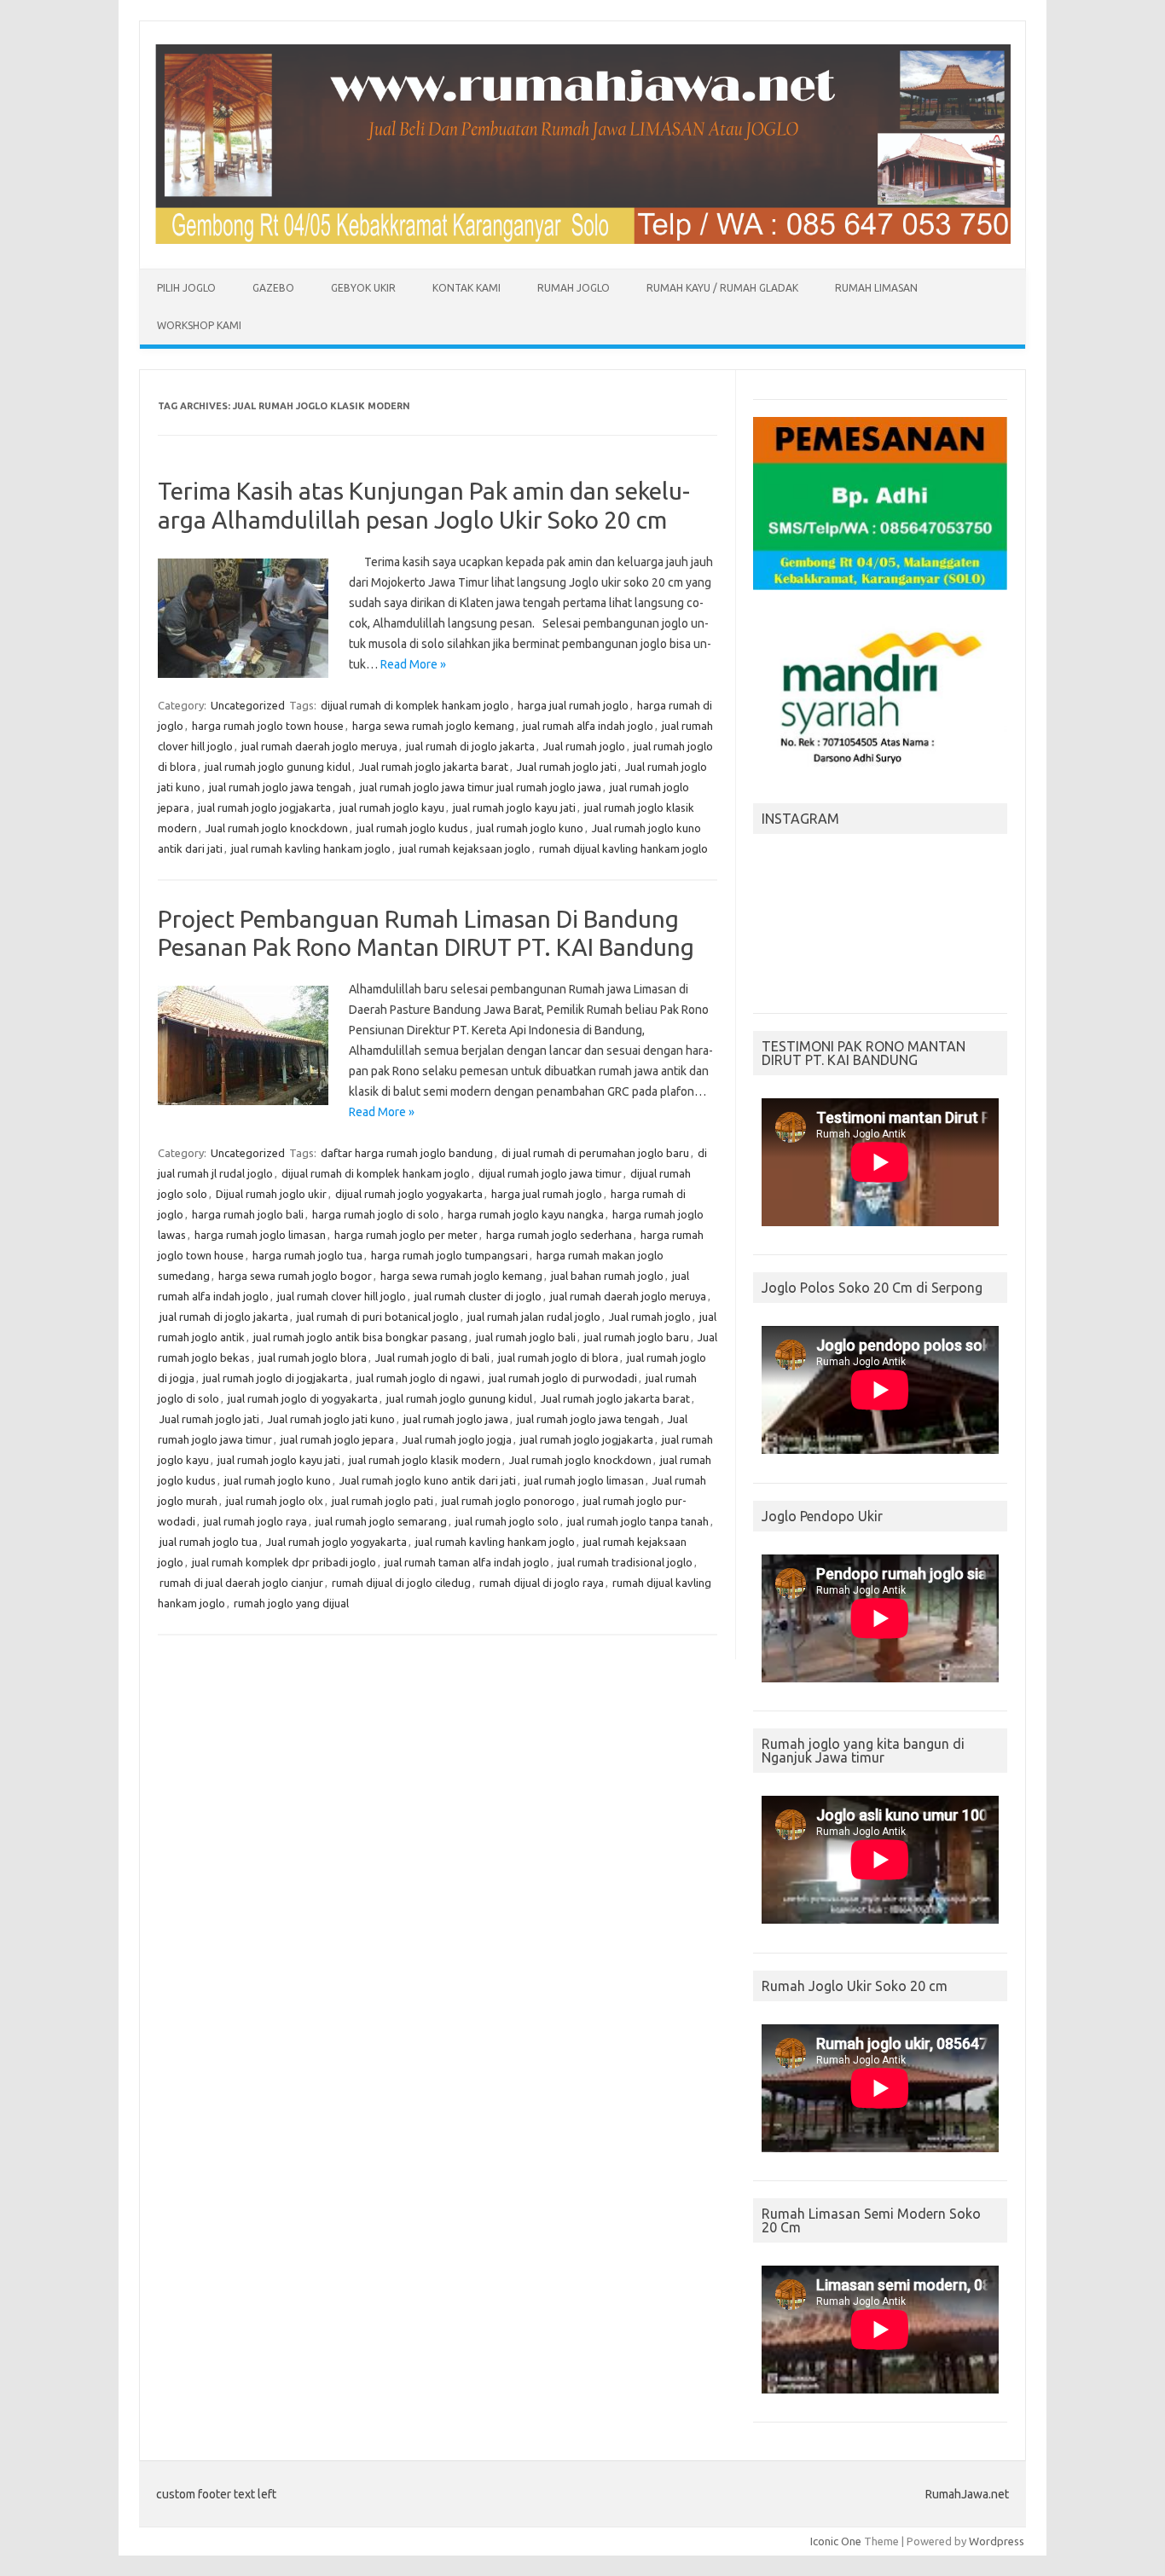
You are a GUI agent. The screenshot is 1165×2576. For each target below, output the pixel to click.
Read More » (413, 664)
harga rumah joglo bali (248, 1214)
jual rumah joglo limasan (584, 1480)
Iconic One (836, 2541)
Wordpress (997, 2541)
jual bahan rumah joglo (607, 1276)
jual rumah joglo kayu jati (514, 808)
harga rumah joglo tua (307, 1255)
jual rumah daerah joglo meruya (319, 746)
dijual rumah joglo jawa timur (550, 1173)
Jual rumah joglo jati (567, 767)
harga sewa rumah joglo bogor (295, 1276)
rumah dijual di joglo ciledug (401, 1583)
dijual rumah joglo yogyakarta (409, 1194)
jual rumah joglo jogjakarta (264, 808)
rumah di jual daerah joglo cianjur (241, 1583)
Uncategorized (248, 705)
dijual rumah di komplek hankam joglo (415, 705)
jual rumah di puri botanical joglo (378, 1317)
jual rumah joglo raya (255, 1521)
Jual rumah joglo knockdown (277, 828)
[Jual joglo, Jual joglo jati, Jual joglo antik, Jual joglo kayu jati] (582, 240)
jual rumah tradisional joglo (625, 1562)
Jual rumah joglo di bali (432, 1357)
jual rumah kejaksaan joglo (465, 848)
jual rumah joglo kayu (392, 808)
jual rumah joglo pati (383, 1501)
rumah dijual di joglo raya (542, 1583)
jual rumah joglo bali (526, 1337)
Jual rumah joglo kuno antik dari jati (428, 1480)
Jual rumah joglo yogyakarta (336, 1542)
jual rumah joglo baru (637, 1337)
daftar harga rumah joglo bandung (407, 1153)
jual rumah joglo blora (313, 1357)
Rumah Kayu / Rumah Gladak (722, 288)
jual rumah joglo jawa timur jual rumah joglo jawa (481, 787)
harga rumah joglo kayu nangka (526, 1214)
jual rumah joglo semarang (381, 1521)
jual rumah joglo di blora (558, 1357)
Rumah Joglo (574, 288)
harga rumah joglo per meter (406, 1235)
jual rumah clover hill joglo (342, 1296)
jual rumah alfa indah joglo (588, 726)
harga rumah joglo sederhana (559, 1235)
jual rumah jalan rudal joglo (534, 1317)
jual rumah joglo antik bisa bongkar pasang (360, 1337)
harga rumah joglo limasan (260, 1235)
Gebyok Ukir (363, 288)
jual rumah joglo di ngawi (418, 1378)
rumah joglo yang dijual (291, 1603)
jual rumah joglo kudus (412, 828)
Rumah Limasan (876, 288)
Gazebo (273, 288)
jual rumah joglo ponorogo (508, 1501)
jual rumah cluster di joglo (478, 1296)
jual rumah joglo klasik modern (425, 1460)
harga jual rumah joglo (573, 705)
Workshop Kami (199, 325)
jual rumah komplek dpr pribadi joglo (284, 1562)
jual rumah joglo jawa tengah (280, 787)
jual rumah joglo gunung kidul (278, 767)
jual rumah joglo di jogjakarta (275, 1378)
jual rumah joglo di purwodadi (563, 1378)
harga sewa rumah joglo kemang (433, 726)
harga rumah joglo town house (268, 726)
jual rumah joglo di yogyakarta (303, 1398)
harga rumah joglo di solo (376, 1214)
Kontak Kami (467, 288)
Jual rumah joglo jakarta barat (434, 767)
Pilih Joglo (186, 288)
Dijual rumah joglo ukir (271, 1194)
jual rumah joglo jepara (337, 1439)
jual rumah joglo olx (275, 1501)
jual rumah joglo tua (209, 1542)
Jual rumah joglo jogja (457, 1439)
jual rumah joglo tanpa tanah (638, 1521)
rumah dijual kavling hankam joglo (623, 848)
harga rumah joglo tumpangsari (449, 1255)
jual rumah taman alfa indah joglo (467, 1562)
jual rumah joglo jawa (456, 1419)
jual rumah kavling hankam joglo (311, 848)
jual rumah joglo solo (507, 1521)
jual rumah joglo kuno (530, 828)
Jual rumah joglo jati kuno (331, 1419)
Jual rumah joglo (584, 746)
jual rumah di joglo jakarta (470, 746)
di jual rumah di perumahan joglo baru (595, 1153)
